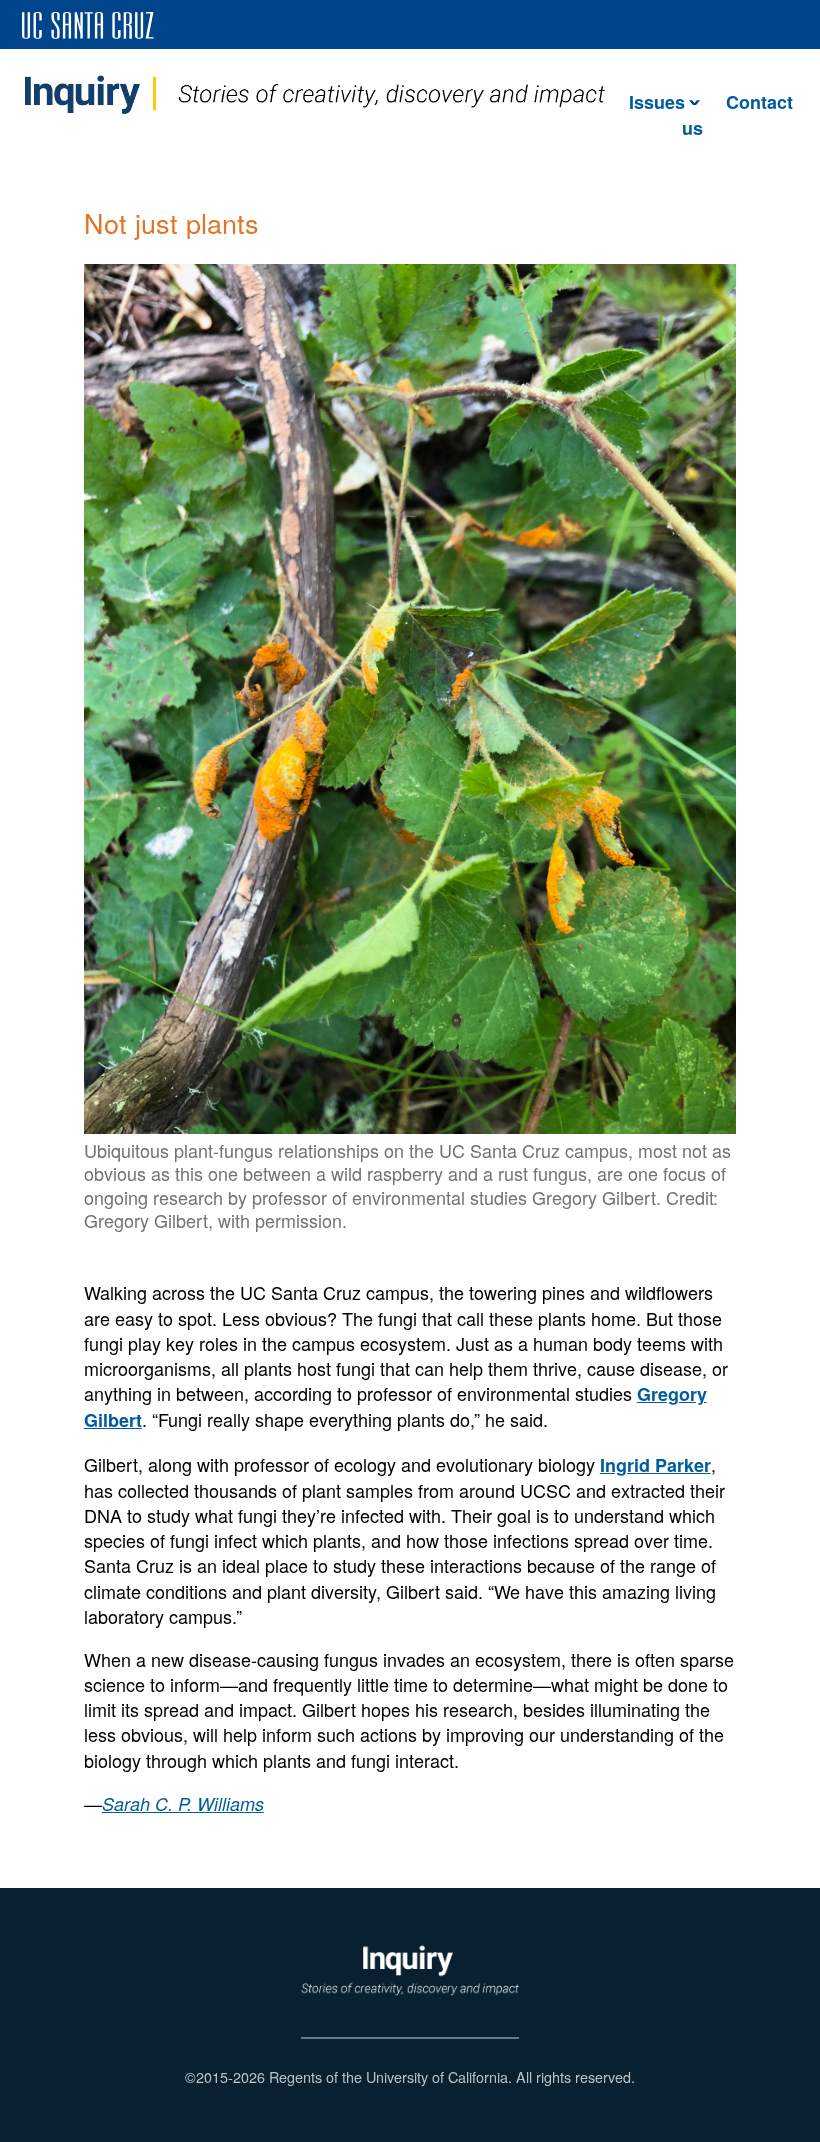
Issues (657, 102)
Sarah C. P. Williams (183, 1803)
